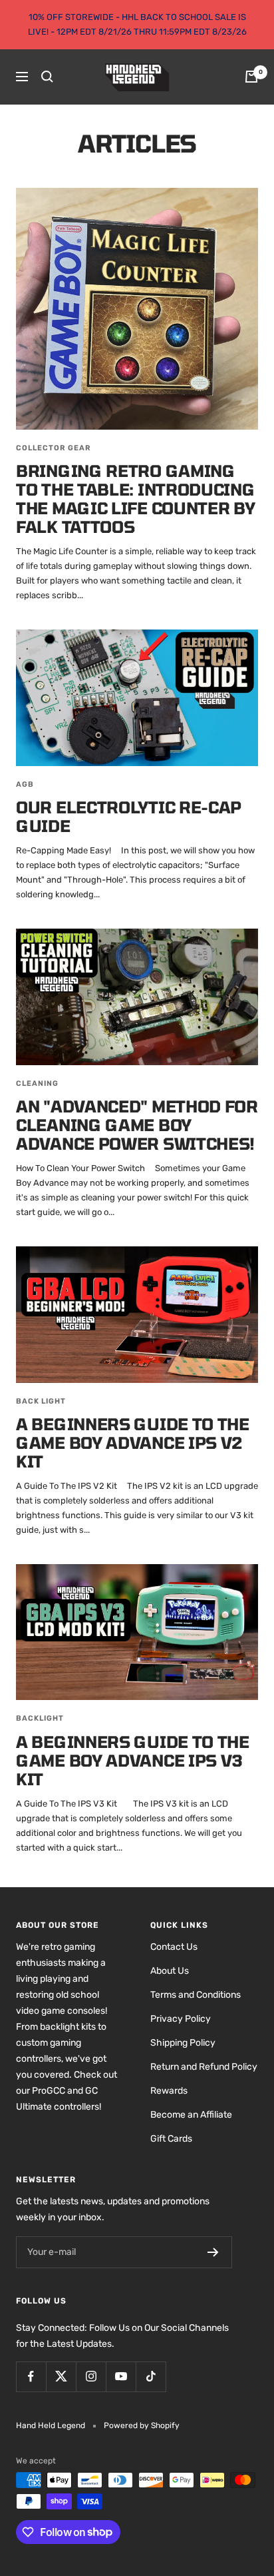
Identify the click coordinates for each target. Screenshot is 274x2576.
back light (41, 1401)
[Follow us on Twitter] (61, 2376)
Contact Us (174, 1947)
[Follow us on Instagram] (91, 2376)
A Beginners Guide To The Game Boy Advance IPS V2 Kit (133, 1443)
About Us (170, 1971)
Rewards (169, 2091)
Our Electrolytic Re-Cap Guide (129, 816)
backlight (40, 1718)
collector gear (54, 448)
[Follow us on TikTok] (151, 2376)
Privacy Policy (181, 2019)
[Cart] (251, 77)
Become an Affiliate (191, 2115)
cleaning (37, 1083)
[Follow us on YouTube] (121, 2376)
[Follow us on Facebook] (31, 2376)
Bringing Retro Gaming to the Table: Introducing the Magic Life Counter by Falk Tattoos (136, 499)
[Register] (213, 2252)
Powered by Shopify (142, 2425)
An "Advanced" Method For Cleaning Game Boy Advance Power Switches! (137, 1125)
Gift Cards (171, 2139)
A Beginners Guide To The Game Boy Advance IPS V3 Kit (133, 1760)
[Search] (47, 77)
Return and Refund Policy (204, 2067)
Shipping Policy (183, 2043)
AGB (25, 784)
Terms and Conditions (196, 1995)
